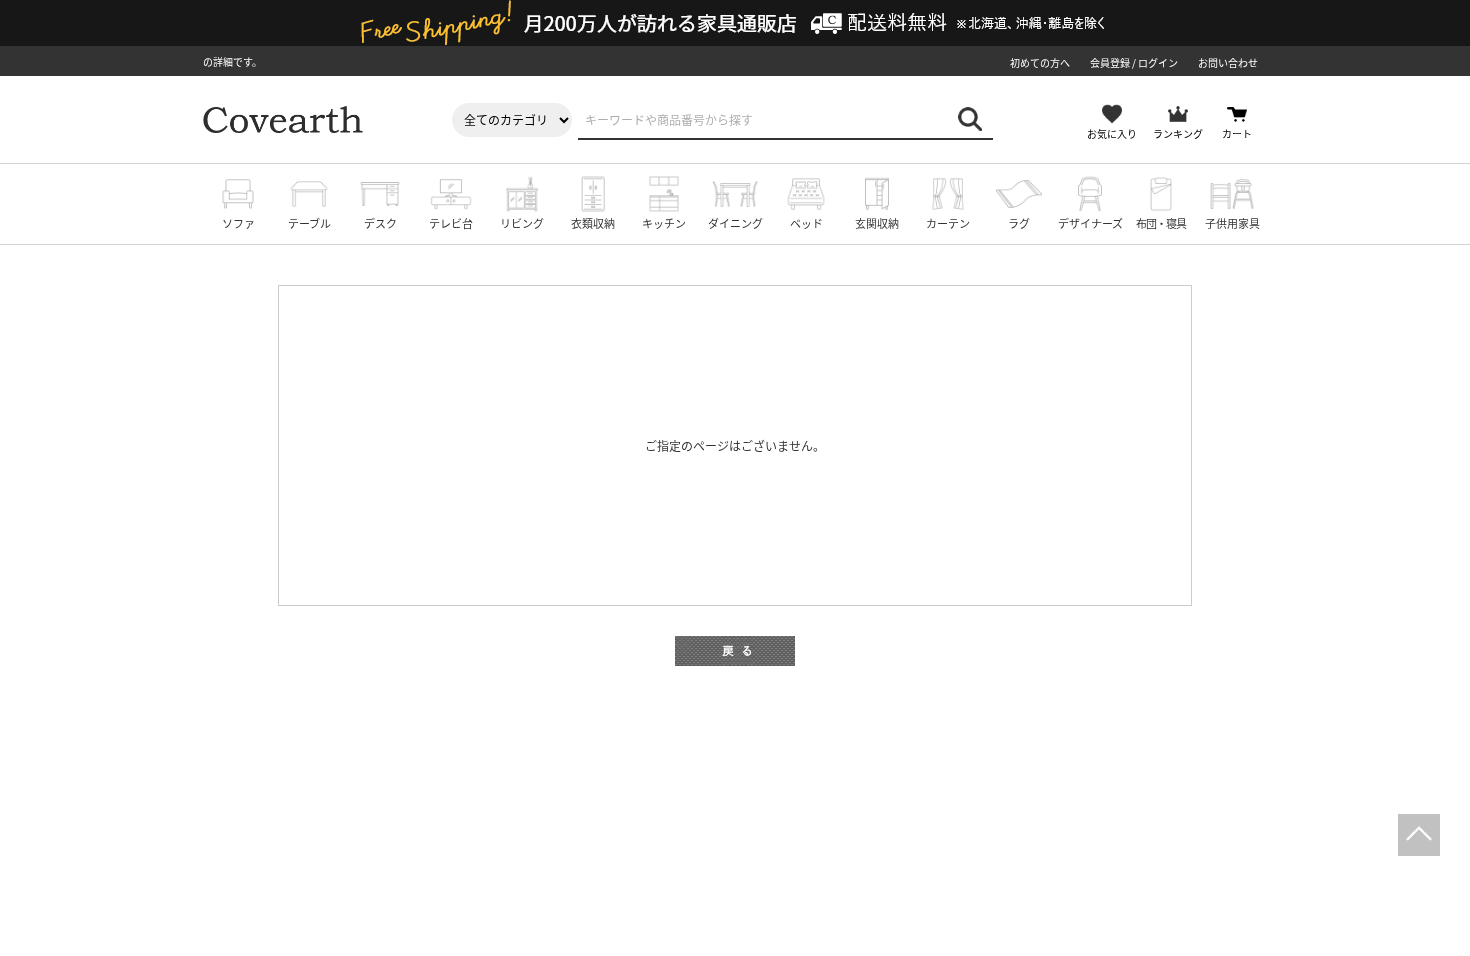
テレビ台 (451, 223)
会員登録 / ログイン (1134, 62)
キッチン (664, 223)
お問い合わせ (1228, 62)
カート (1237, 133)
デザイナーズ (1090, 223)
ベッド (806, 223)
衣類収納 (593, 223)
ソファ (238, 223)
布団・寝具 (1161, 223)
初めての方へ (1040, 62)
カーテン (948, 223)
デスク (380, 223)
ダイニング (735, 223)
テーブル (309, 223)
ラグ (1019, 223)
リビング (522, 223)
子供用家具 (1232, 223)
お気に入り (1112, 133)
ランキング (1178, 133)
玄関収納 (877, 223)
